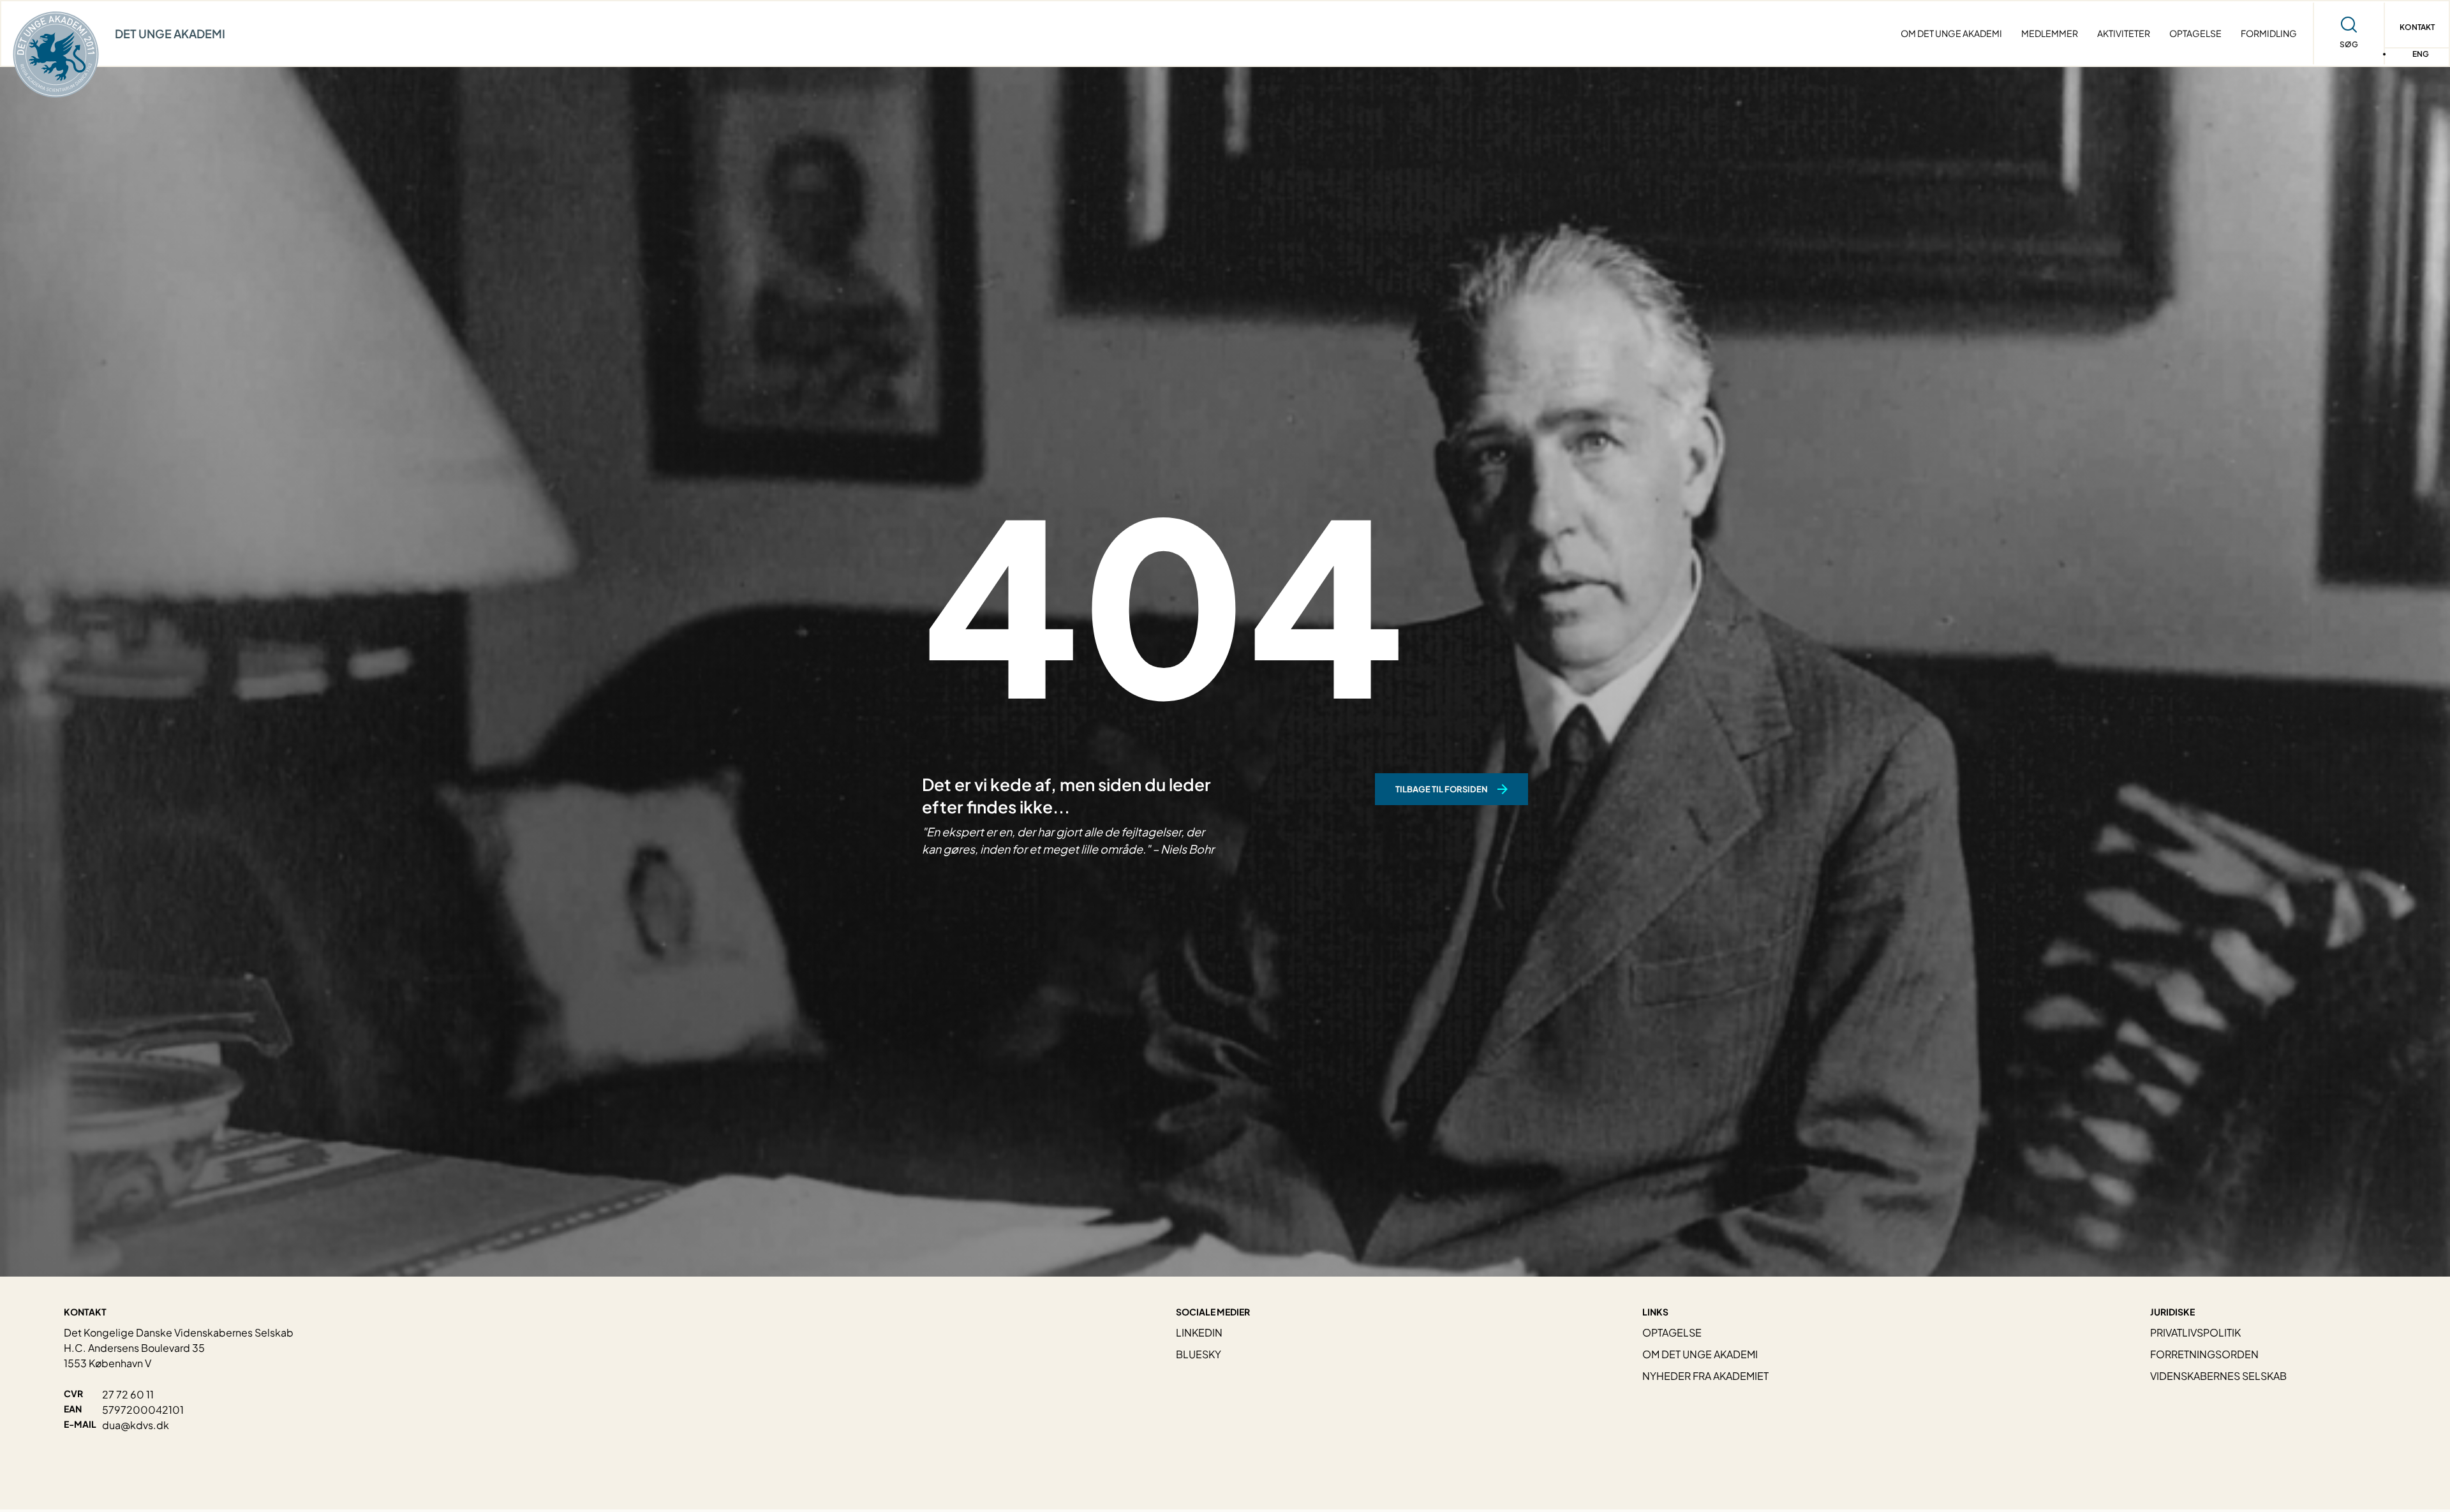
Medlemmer (2050, 33)
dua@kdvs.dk (136, 1425)
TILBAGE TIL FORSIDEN (1442, 789)
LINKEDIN (1199, 1332)
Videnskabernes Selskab (2218, 1376)
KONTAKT (2417, 27)
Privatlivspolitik (2195, 1332)
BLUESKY (1199, 1354)
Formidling (2269, 33)
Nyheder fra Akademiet (1705, 1376)
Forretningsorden (2204, 1354)
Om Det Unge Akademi (1951, 33)
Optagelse (2195, 33)
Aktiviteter (2124, 33)
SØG (2349, 44)
